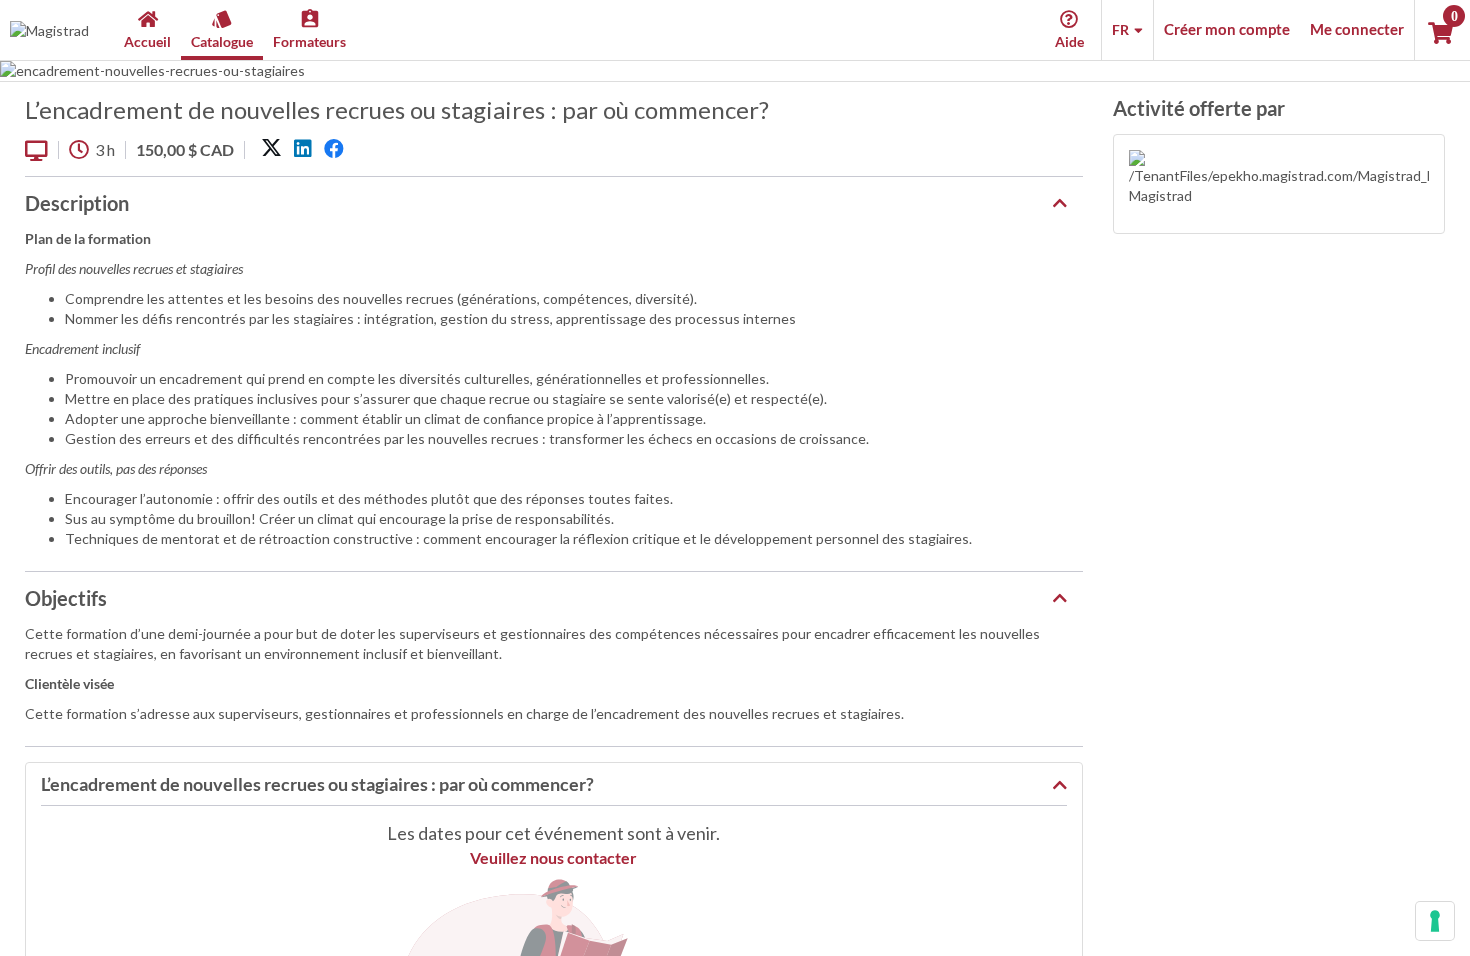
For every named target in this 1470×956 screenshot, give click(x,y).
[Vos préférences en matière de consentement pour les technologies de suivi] (1435, 921)
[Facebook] (334, 149)
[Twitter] (271, 149)
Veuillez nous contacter (553, 857)
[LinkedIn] (303, 149)
